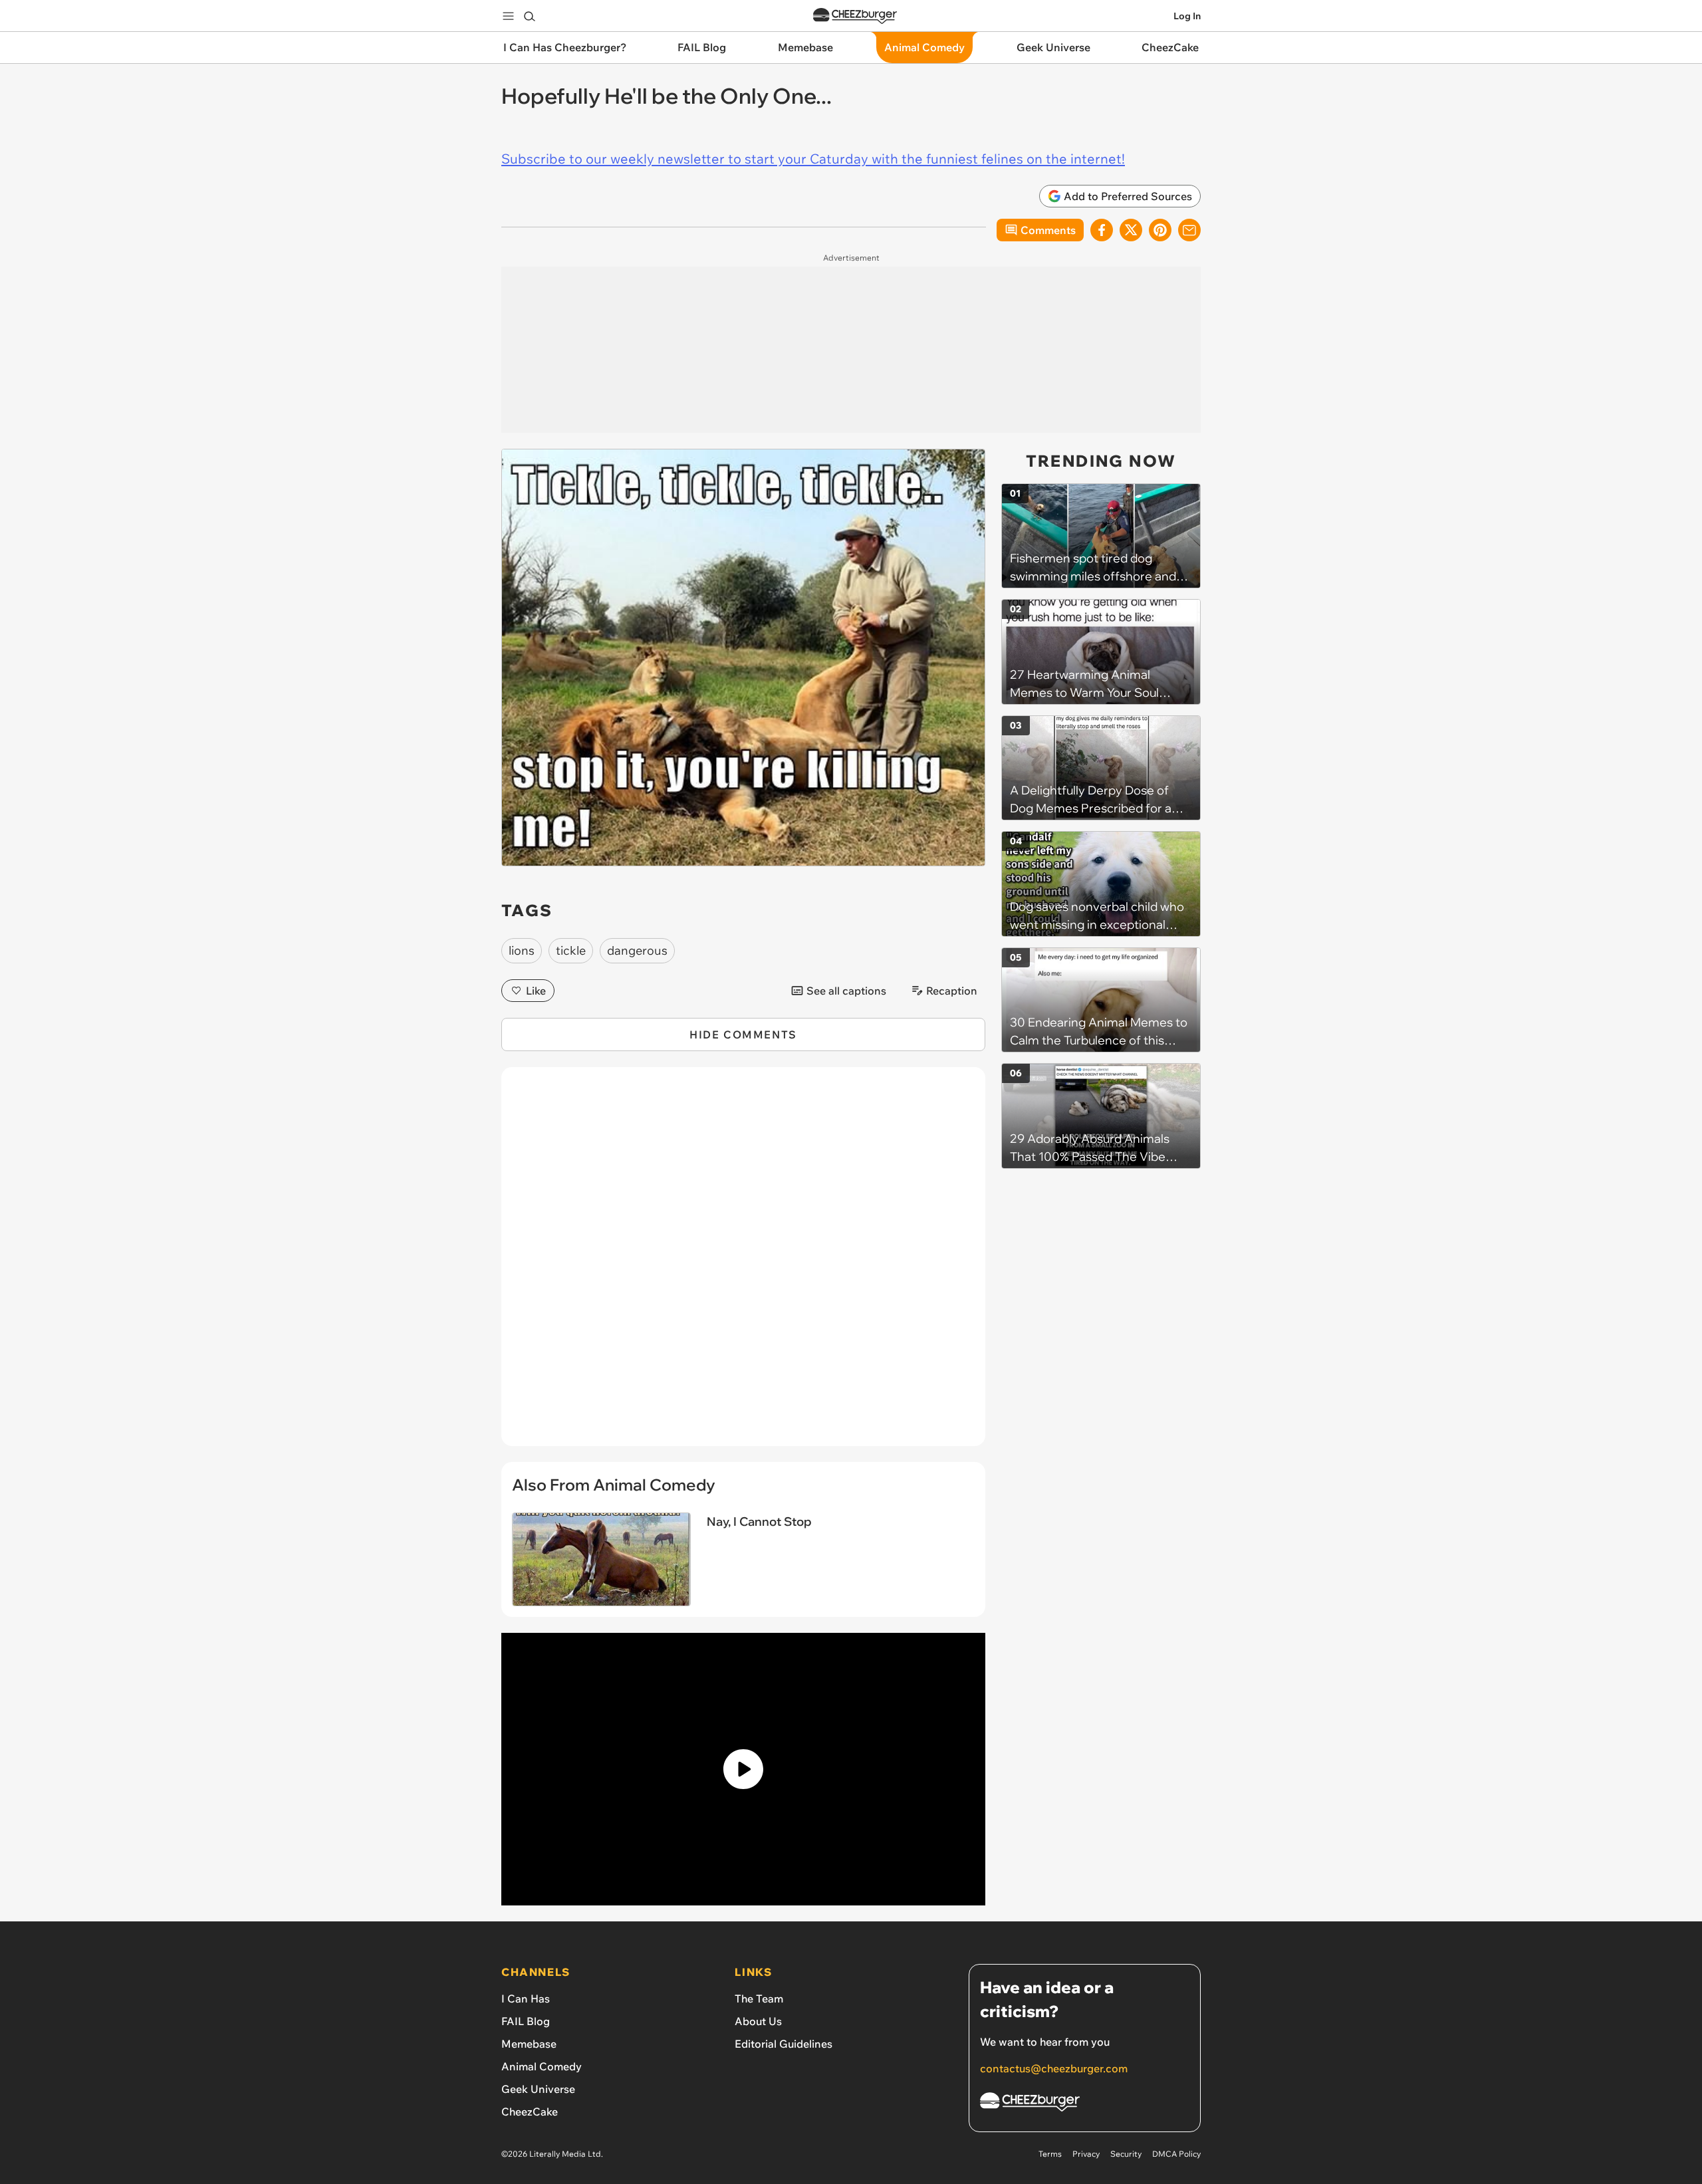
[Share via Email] (1189, 230)
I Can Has (526, 1999)
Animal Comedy (542, 2066)
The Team (759, 1999)
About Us (758, 2021)
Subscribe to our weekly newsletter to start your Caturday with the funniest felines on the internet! (813, 159)
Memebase (529, 2044)
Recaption (952, 991)
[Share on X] (1131, 230)
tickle (571, 950)
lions (522, 950)
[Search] (529, 16)
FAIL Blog (526, 2021)
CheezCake (530, 2112)
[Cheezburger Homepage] (855, 16)
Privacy (1086, 2154)
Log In (1187, 16)
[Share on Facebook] (1102, 230)
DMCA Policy (1176, 2154)
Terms (1050, 2154)
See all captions (846, 991)
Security (1126, 2154)
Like (536, 991)
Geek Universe (538, 2089)
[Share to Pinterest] (1160, 230)
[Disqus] (743, 1264)
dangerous (637, 950)
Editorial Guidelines (784, 2044)
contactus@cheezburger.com (1054, 2068)
